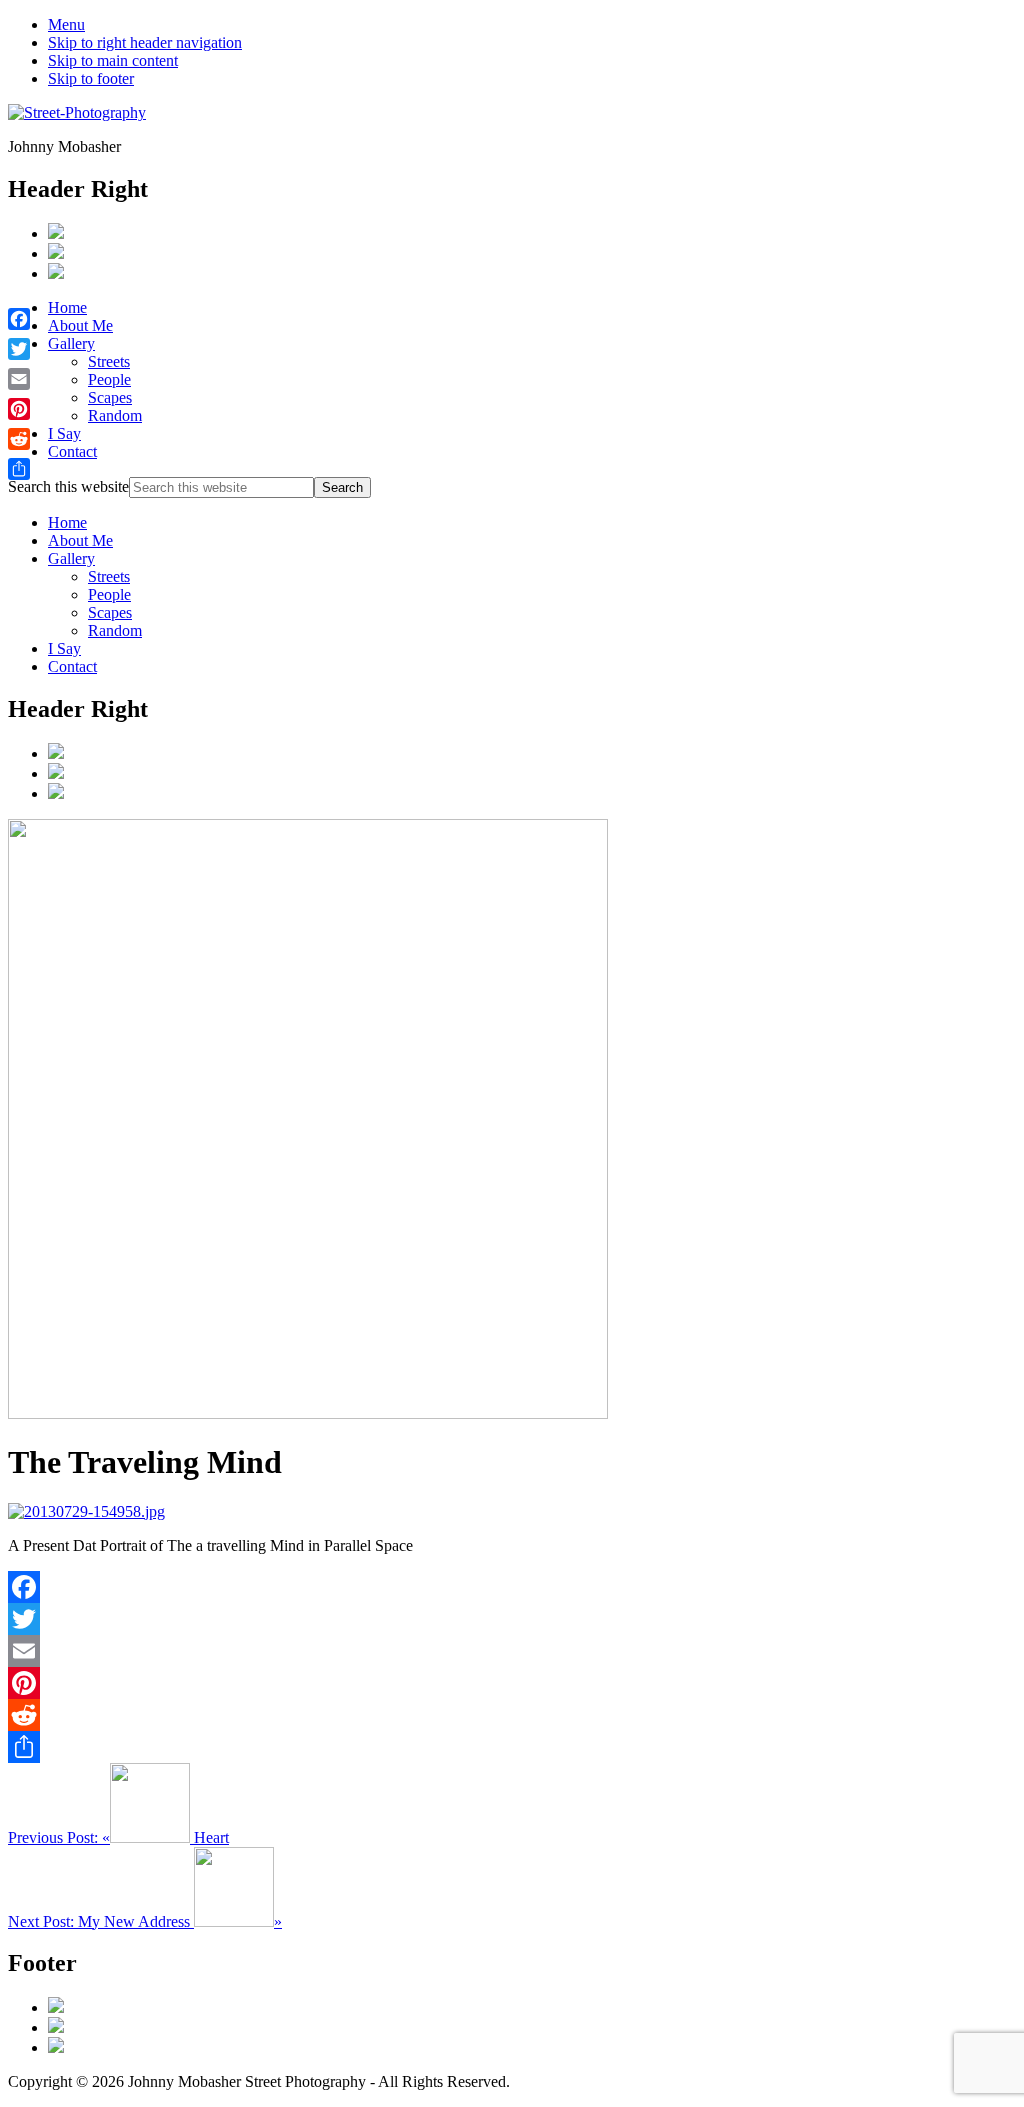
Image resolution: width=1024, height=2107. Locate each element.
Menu (66, 24)
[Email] (512, 1651)
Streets (109, 576)
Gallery (71, 558)
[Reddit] (512, 1715)
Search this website (68, 486)
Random (115, 630)
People (109, 594)
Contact (72, 666)
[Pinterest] (512, 1683)
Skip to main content (113, 60)
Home (67, 522)
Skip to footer (91, 78)
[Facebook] (512, 1587)
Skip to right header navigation (145, 42)
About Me (80, 540)
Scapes (110, 612)
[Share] (512, 1747)
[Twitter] (512, 1619)
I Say (64, 648)
